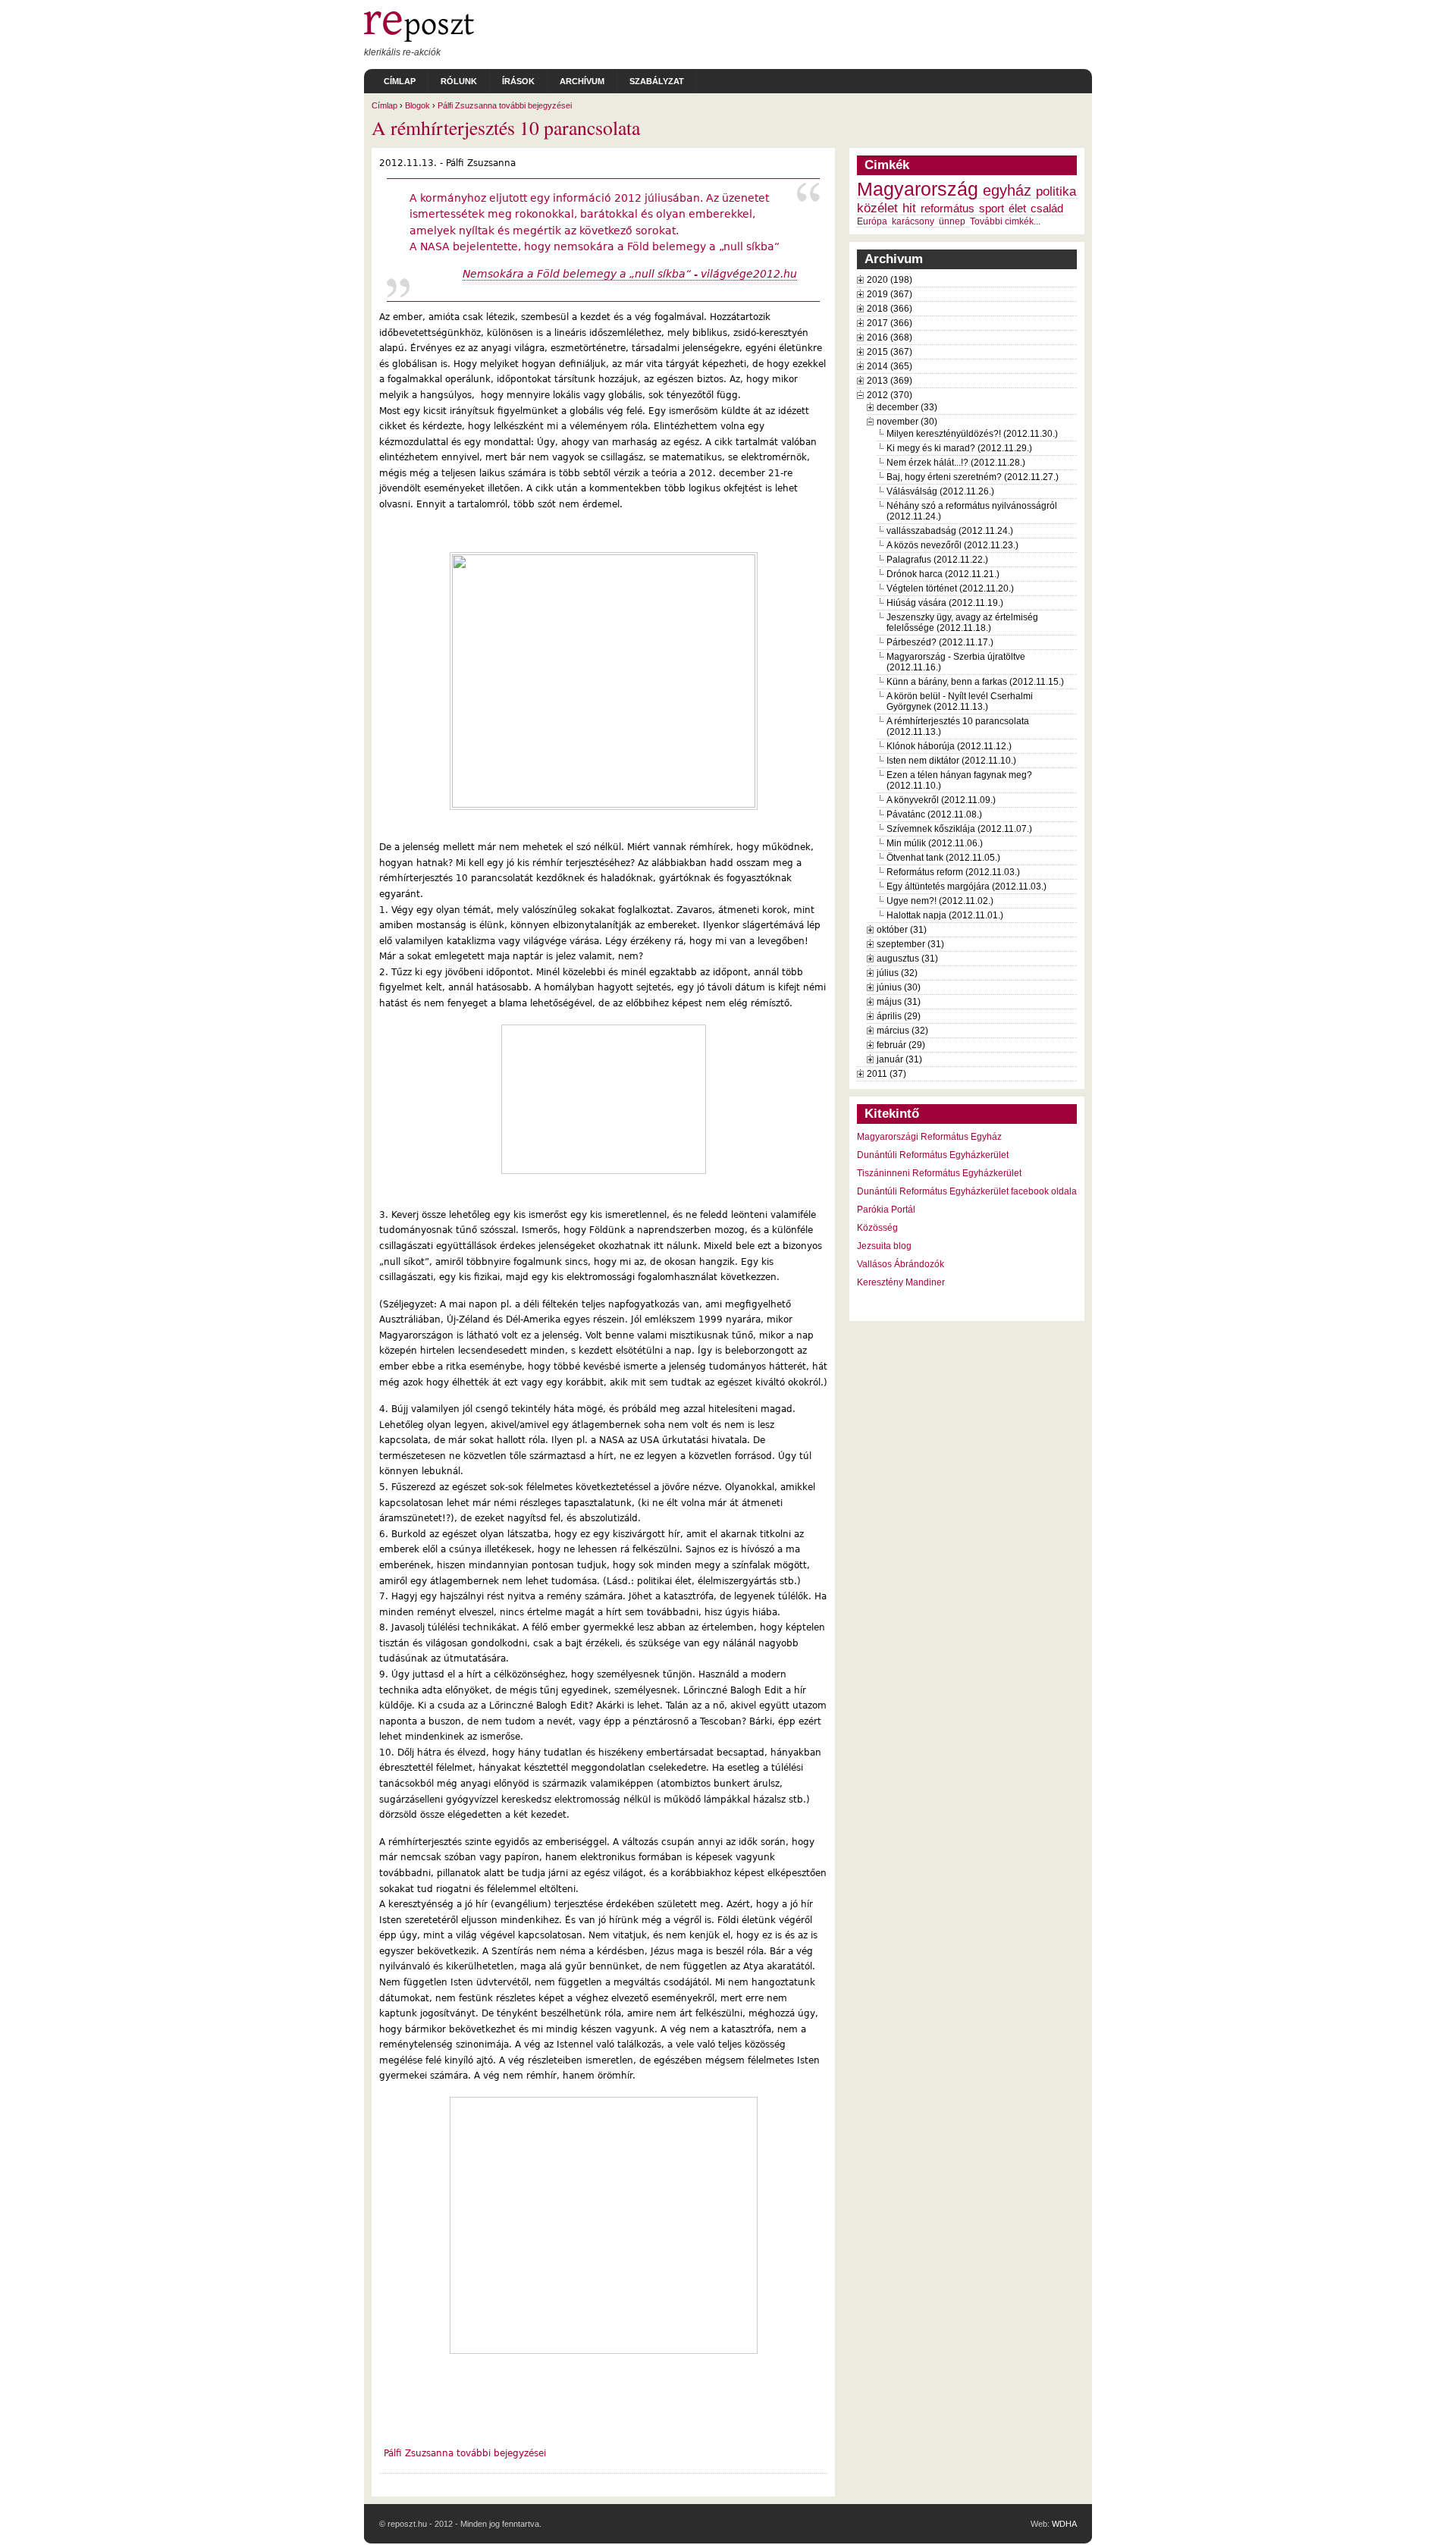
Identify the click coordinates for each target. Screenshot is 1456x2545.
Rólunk (459, 81)
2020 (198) (890, 280)
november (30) (907, 422)
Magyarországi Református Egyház (929, 1137)
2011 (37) (886, 1074)
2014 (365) (890, 366)
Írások (518, 81)
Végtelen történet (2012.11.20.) (950, 588)
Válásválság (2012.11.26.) (940, 491)
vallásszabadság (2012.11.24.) (950, 531)
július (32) (897, 973)
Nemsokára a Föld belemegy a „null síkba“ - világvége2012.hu (630, 274)
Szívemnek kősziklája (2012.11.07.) (959, 829)
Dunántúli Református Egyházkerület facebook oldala (967, 1191)
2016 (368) (890, 337)
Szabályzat (657, 81)
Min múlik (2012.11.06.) (935, 843)
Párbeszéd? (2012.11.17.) (940, 642)
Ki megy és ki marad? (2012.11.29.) (959, 448)
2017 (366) (890, 323)
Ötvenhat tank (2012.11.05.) (943, 858)
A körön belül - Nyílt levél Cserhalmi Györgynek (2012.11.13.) (960, 701)
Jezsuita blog (884, 1246)
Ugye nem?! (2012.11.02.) (940, 901)
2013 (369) (890, 381)
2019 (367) (890, 294)
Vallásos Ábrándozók (901, 1264)
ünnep (952, 221)
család (1047, 209)
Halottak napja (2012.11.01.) (945, 915)
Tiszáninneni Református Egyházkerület (939, 1173)
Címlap (400, 81)
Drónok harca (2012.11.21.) (943, 574)
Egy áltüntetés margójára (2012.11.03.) (966, 887)
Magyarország (918, 189)
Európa (872, 221)
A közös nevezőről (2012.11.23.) (952, 545)
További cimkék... (1005, 221)
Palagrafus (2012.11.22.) (937, 560)
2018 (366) (890, 309)
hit (909, 208)
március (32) (902, 1031)
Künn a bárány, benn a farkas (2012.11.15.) (975, 682)
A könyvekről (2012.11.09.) (941, 800)
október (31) (902, 930)
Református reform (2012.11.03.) (953, 872)
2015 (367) (890, 352)
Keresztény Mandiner (901, 1282)
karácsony (913, 221)
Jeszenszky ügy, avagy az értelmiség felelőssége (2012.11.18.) (962, 623)
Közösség (877, 1228)
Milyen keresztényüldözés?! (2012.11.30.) (972, 434)
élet (1017, 209)
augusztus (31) (907, 959)
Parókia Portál (886, 1210)
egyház (1007, 190)
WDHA (1064, 2524)
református (948, 209)
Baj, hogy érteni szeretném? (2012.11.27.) (973, 477)
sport (992, 209)
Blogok (417, 105)
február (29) (901, 1045)
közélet (877, 208)
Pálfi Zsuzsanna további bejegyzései (505, 105)
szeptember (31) (910, 944)
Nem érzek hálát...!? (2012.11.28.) (956, 463)
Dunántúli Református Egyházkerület (933, 1155)
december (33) (907, 407)
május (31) (899, 1002)
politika (1056, 191)
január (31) (899, 1059)
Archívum (582, 81)
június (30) (899, 987)
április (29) (899, 1016)
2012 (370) (890, 395)
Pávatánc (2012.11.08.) (934, 814)
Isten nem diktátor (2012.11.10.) (951, 761)
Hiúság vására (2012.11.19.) (945, 603)
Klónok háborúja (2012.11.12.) (949, 746)
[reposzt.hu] (419, 39)
